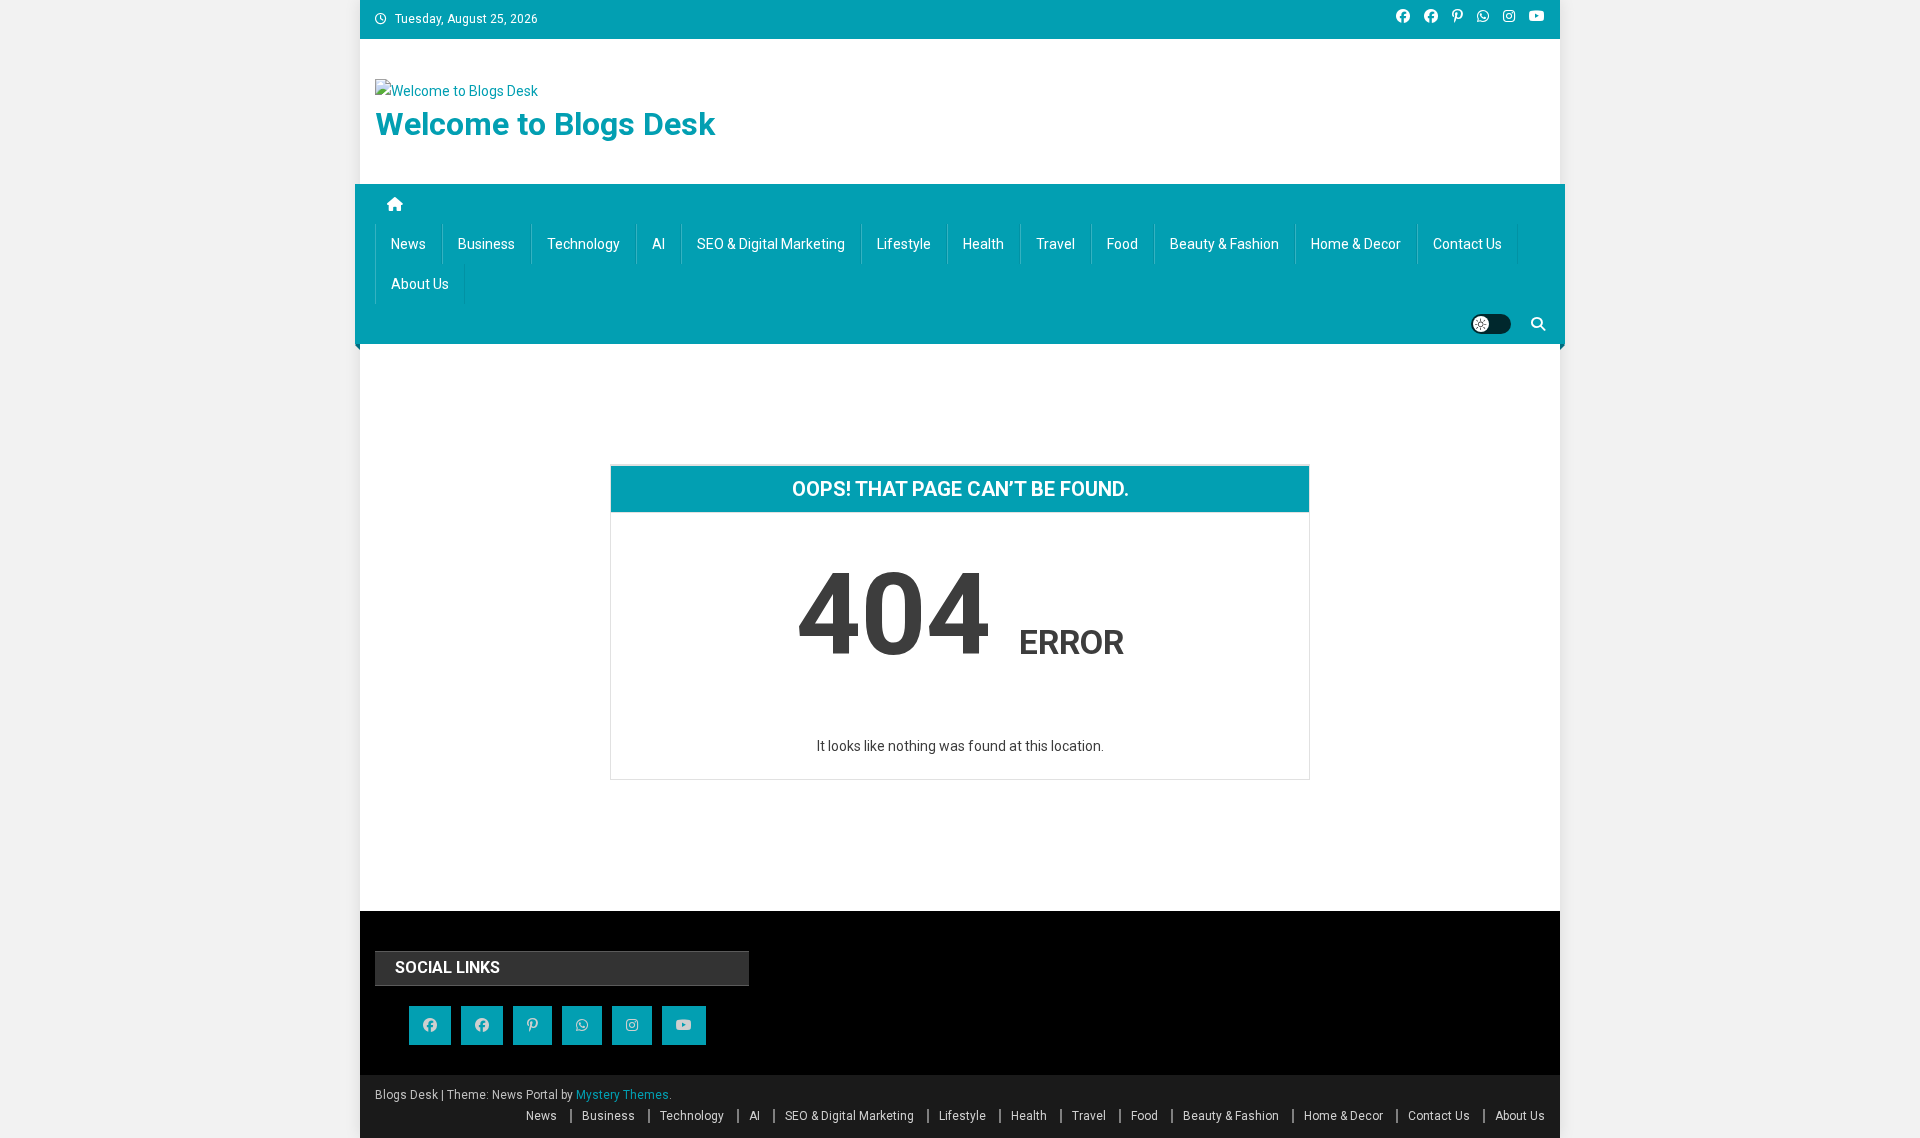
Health (983, 244)
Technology (583, 244)
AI (658, 244)
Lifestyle (904, 244)
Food (1122, 244)
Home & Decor (1356, 244)
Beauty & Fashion (1224, 244)
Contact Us (1467, 244)
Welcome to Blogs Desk (545, 124)
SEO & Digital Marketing (771, 244)
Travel (1055, 244)
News (408, 244)
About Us (420, 284)
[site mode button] (1491, 324)
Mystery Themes (622, 1095)
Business (486, 244)
